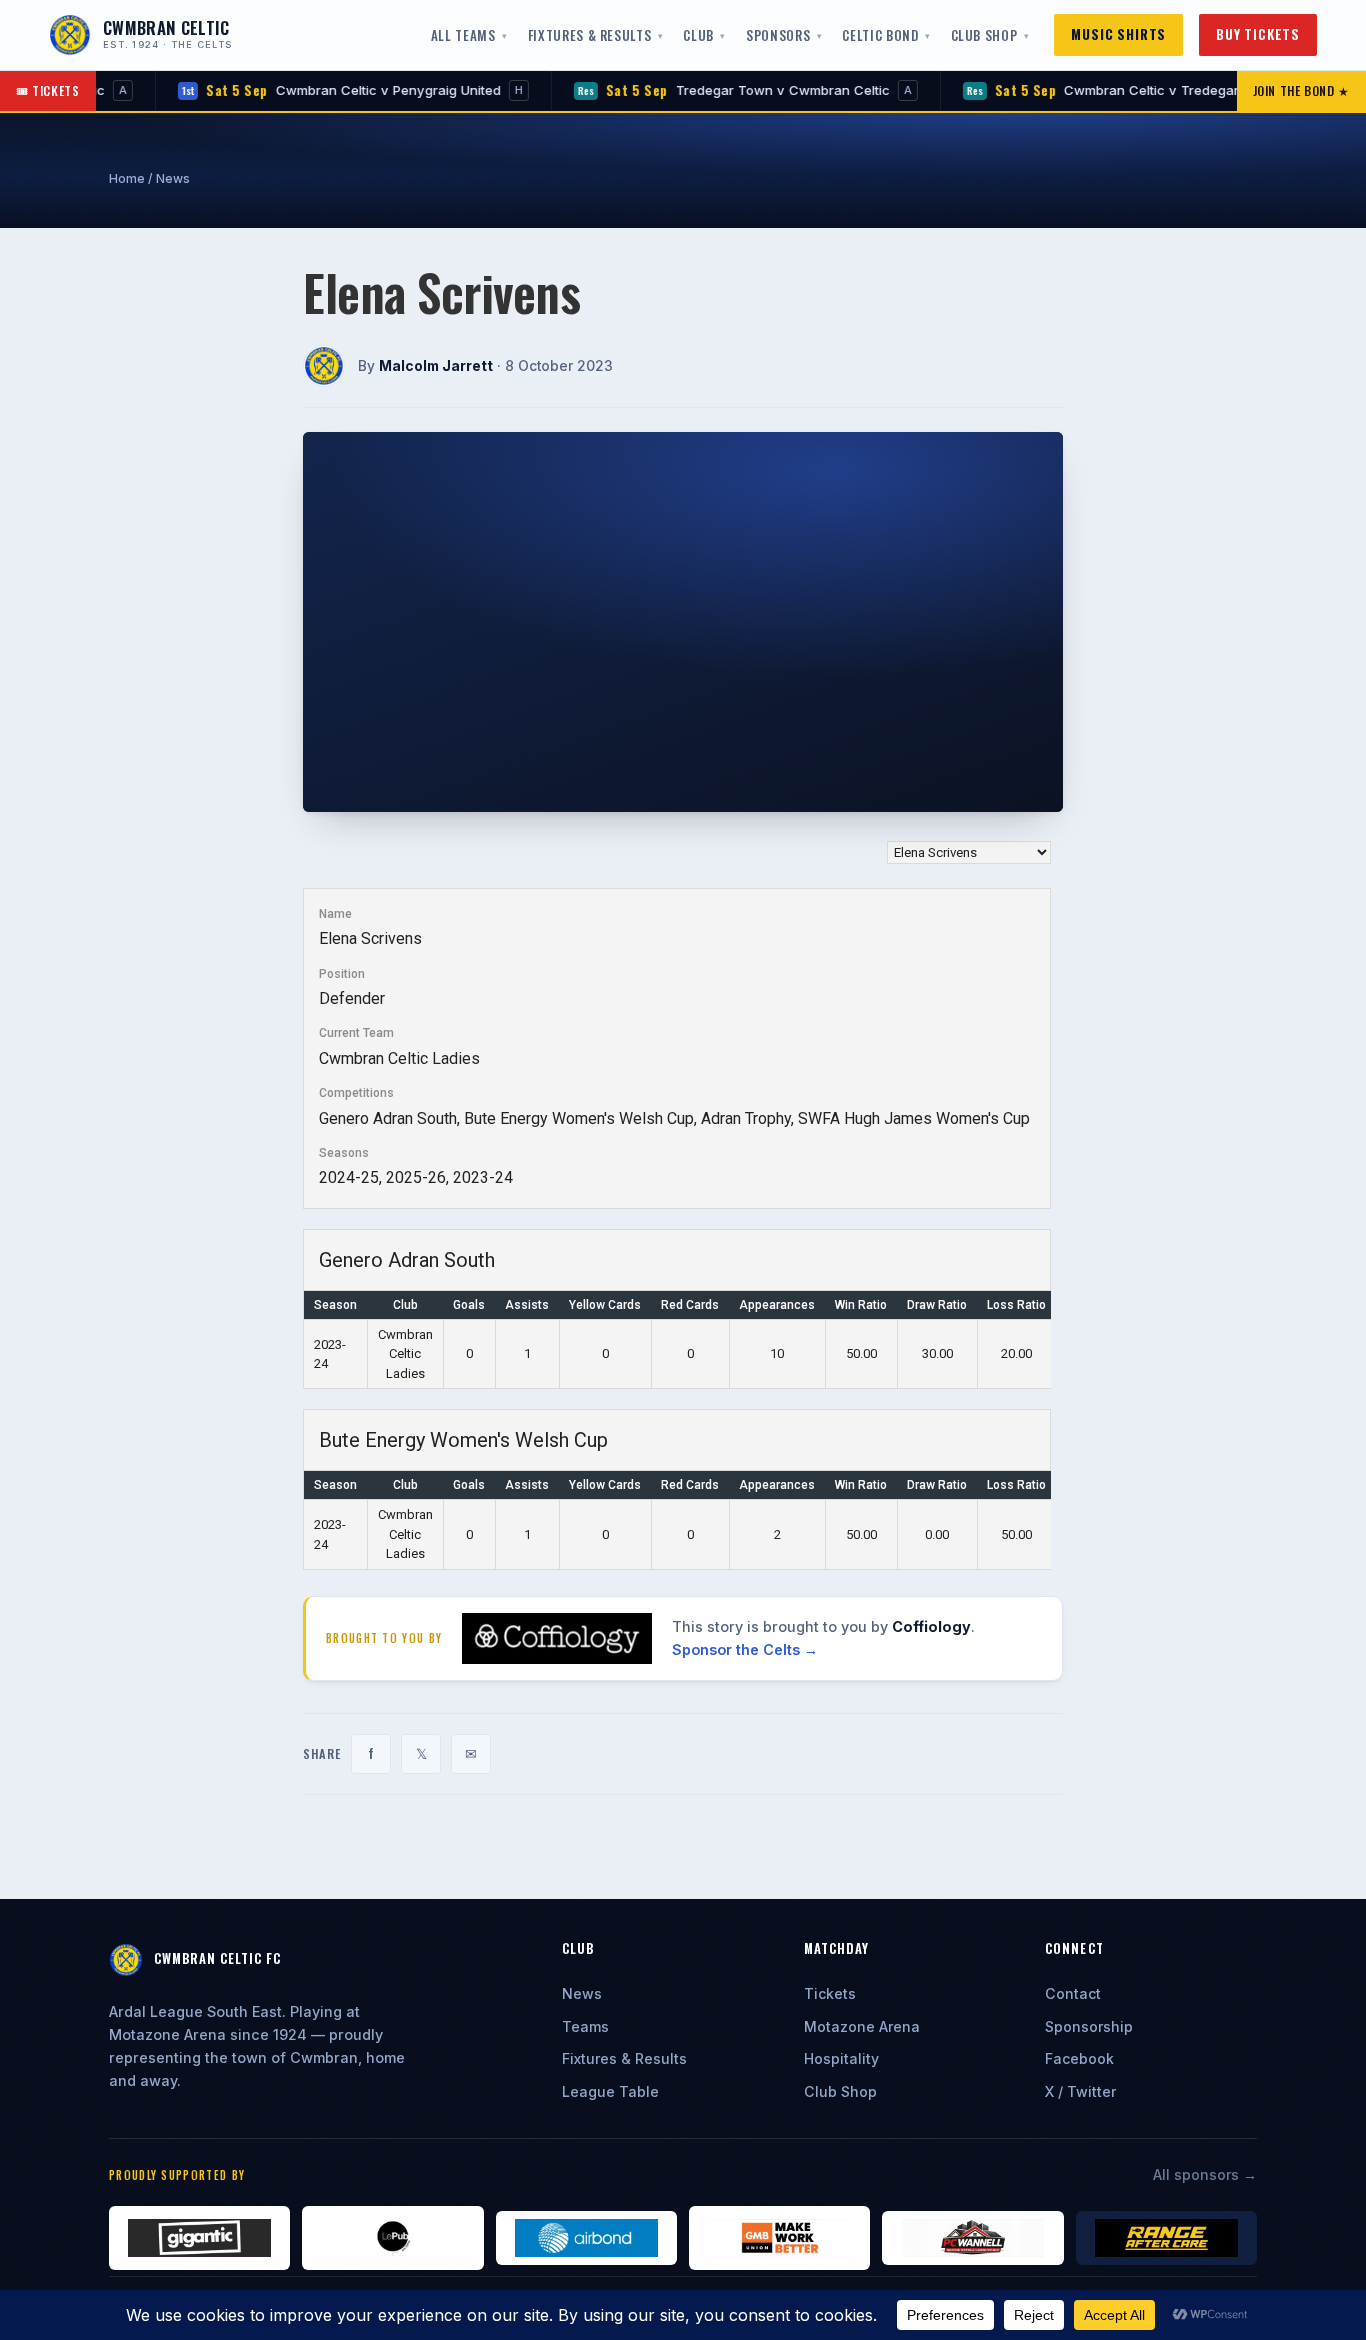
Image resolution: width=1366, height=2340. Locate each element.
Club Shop (984, 35)
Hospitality (841, 2058)
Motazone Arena (862, 2026)
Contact (1073, 1993)
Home (127, 178)
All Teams (463, 35)
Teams (585, 2026)
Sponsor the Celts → (745, 1649)
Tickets (830, 1993)
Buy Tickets (1258, 34)
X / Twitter (1080, 2091)
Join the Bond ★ (1301, 90)
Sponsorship (1089, 2026)
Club (698, 35)
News (173, 178)
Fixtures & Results (590, 35)
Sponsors (778, 35)
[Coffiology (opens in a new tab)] (557, 1638)
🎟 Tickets (48, 90)
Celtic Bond (880, 35)
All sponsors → (1205, 2174)
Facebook (1079, 2058)
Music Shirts (1118, 34)
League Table (610, 2091)
